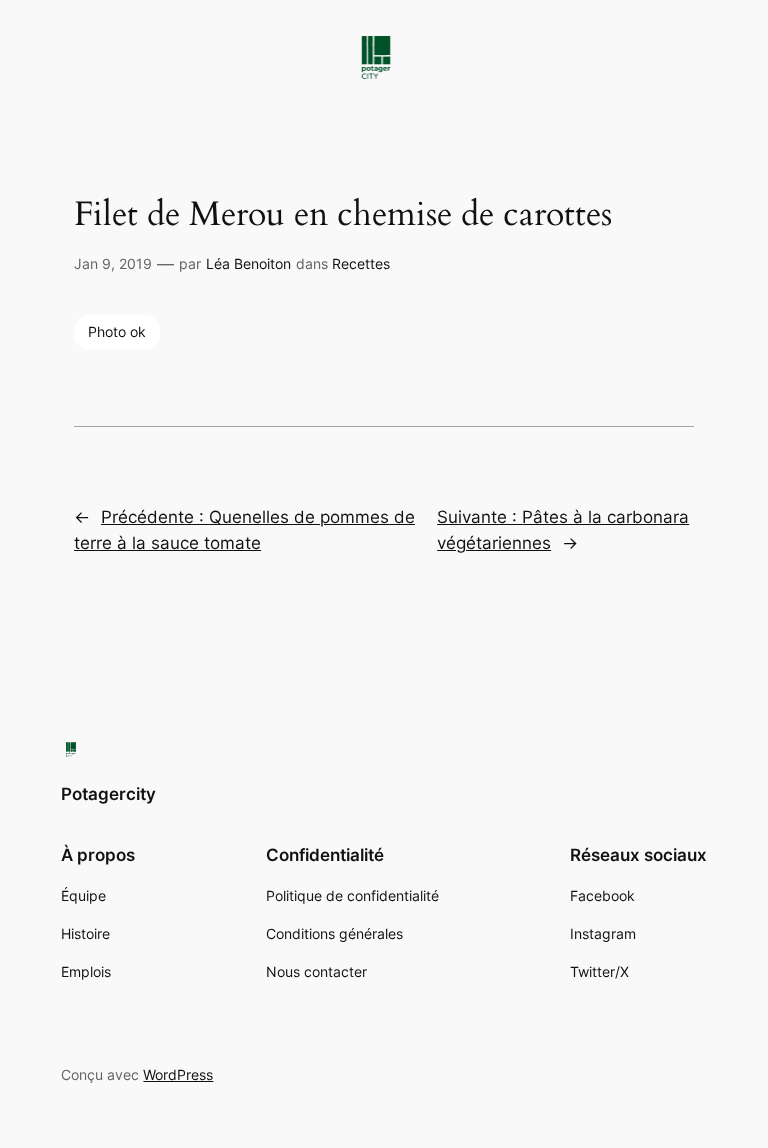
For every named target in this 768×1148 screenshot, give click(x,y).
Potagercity (108, 794)
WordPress (178, 1074)
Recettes (361, 263)
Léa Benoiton (248, 263)
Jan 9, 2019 (113, 263)
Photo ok (117, 331)
